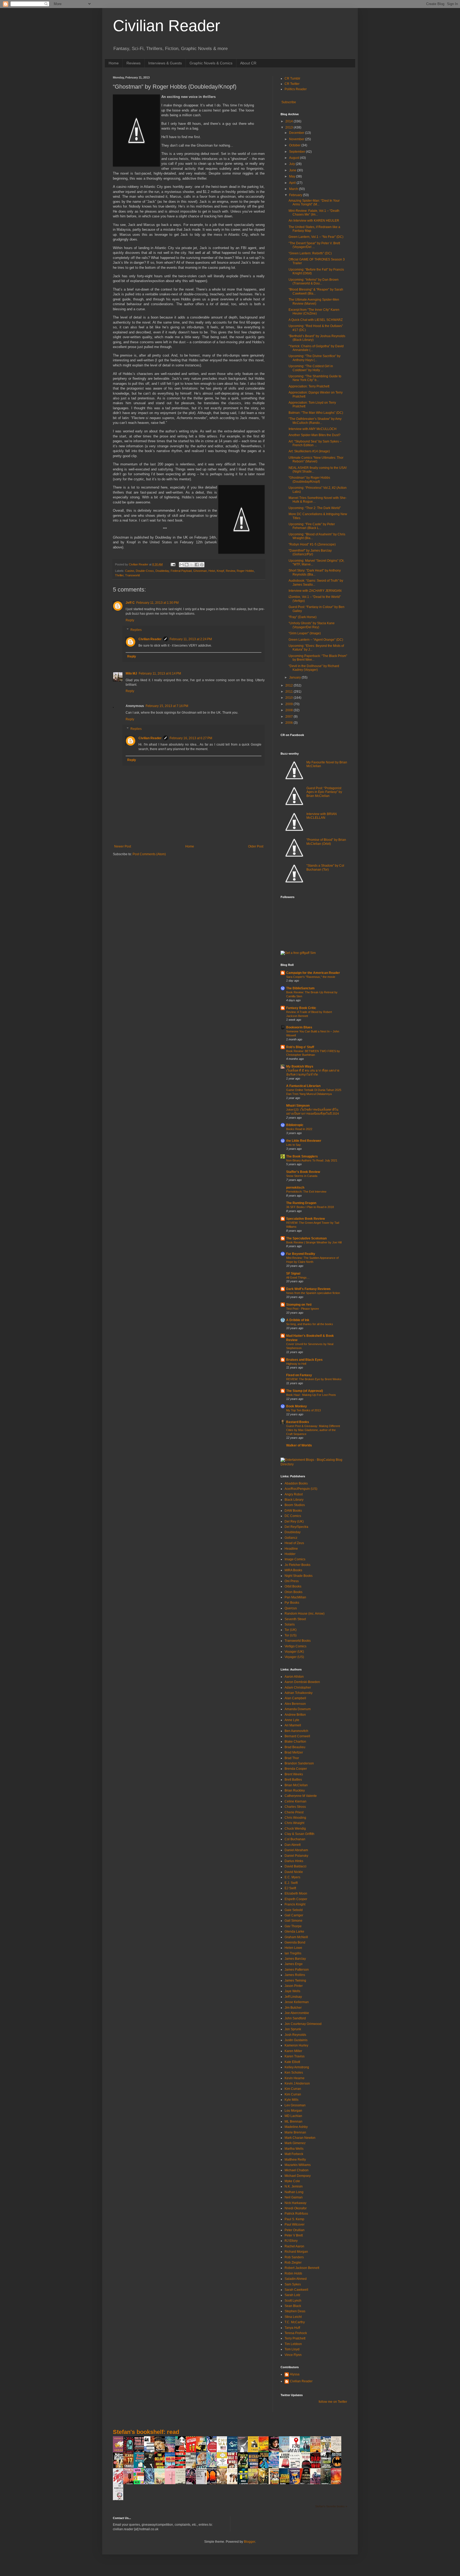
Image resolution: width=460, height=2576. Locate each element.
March (294, 189)
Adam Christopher (298, 1688)
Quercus (291, 1608)
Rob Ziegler (293, 2263)
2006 (289, 723)
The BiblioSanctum (300, 988)
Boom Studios (295, 1505)
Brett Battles (293, 1780)
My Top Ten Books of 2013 (303, 1410)
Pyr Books (292, 1603)
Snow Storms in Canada (302, 1176)
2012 (289, 685)
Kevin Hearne (295, 2078)
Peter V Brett (294, 2235)
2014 (289, 121)
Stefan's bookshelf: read (146, 2432)
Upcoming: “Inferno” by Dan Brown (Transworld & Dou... (314, 282)
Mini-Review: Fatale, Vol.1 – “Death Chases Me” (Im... (314, 213)
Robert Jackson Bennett (302, 2268)
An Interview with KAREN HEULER (314, 221)
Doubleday (162, 571)
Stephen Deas (295, 2311)
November (297, 139)
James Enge (294, 1964)
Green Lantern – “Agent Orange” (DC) (316, 640)
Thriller (119, 575)
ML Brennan (293, 2122)
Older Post (256, 846)
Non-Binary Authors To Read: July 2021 (312, 1160)
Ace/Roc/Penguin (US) (301, 1489)
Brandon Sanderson (299, 1763)
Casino (130, 571)
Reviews (134, 63)
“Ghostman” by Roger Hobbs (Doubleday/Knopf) (309, 479)
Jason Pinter (294, 1986)
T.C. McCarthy (295, 2322)
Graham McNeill (296, 1937)
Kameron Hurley (296, 2045)
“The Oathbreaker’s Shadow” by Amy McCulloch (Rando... (315, 421)
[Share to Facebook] (197, 565)
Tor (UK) (291, 1630)
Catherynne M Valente (301, 1796)
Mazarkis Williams (298, 2165)
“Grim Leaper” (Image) (305, 633)
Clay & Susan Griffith (299, 1834)
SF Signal (293, 1273)
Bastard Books (298, 1422)
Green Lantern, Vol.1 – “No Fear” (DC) (316, 237)
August (295, 158)
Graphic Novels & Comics (211, 63)
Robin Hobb (293, 2273)
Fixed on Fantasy (299, 1375)
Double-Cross (145, 571)
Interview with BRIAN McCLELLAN (322, 816)
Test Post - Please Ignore (303, 1309)
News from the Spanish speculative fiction (313, 1293)
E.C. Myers (292, 1877)
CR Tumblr (292, 78)
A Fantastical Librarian (303, 1086)
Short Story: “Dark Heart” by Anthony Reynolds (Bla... (315, 572)
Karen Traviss (295, 2056)
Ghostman (200, 571)
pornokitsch (295, 1188)
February (296, 195)
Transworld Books (298, 1641)
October (295, 145)
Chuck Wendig (295, 1829)
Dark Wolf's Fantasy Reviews (308, 1289)
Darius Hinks (294, 1861)
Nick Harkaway (295, 2203)
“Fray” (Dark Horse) (303, 617)
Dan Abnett (293, 1845)
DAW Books (293, 1511)
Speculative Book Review (305, 1219)
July (292, 164)
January (295, 677)
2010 (289, 698)
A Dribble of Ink (298, 1320)
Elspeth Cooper (296, 1899)
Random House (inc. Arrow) (305, 1614)
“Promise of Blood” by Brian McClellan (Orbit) (326, 842)
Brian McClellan (296, 1785)
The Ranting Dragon (301, 1203)
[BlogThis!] (187, 565)
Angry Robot (294, 1494)
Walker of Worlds (299, 1445)
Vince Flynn (293, 2355)
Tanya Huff (292, 2328)
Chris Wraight (294, 1823)
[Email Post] (173, 564)
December (297, 133)
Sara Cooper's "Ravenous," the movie (311, 977)
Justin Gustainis (296, 2040)
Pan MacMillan (295, 1597)
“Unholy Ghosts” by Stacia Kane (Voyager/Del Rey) (312, 625)
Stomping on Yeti (299, 1305)
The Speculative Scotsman (306, 1238)
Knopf (220, 571)
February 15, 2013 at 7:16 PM (167, 706)
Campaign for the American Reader (313, 973)
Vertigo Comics (295, 1646)
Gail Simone (293, 1921)
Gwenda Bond (295, 1942)
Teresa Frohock (296, 2333)
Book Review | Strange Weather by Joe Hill (314, 1242)
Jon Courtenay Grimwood (303, 2024)
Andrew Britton (295, 1715)
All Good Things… (298, 1277)
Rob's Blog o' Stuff (300, 1047)
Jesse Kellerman (297, 2002)
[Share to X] (192, 565)
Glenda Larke (294, 1932)
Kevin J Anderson (297, 2083)
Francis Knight (295, 1904)
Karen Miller (293, 2051)
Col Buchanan (295, 1839)
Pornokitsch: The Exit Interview (306, 1192)
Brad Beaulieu (295, 1747)
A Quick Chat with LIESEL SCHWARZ (316, 320)
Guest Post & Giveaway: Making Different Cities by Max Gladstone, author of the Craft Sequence (313, 1430)
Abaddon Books (296, 1483)
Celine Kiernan (295, 1801)
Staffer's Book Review (303, 1172)
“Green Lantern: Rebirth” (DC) (310, 253)
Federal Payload (181, 571)
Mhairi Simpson (298, 1106)
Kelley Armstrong (297, 2067)
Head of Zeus (294, 1543)
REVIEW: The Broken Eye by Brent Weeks (314, 1379)
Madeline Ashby (296, 2127)
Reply (130, 620)
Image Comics (295, 1559)
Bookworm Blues (299, 1027)
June (293, 170)
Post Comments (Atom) (149, 854)
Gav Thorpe (293, 1926)
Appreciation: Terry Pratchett (309, 386)
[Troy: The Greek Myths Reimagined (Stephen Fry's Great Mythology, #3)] (254, 2452)
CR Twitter (292, 84)
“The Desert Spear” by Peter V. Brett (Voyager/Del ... (314, 245)
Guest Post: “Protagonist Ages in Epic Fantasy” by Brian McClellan (324, 792)
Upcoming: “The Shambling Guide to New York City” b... (315, 378)
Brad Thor (292, 1758)
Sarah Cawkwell (296, 2290)
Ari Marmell (293, 1725)
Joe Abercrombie (297, 2013)
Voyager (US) (294, 1657)
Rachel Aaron (294, 2246)
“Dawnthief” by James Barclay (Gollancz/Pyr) (310, 552)
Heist (212, 571)
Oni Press (292, 1581)
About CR (248, 63)
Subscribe (288, 102)
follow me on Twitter (333, 2402)
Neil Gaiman (294, 2197)
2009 (289, 704)
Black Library (294, 1500)
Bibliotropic (295, 1125)
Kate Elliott (292, 2062)
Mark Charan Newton (300, 2138)
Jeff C (130, 603)
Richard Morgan (296, 2252)
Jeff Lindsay (293, 1997)
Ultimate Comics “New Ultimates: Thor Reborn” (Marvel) (316, 460)
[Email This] (182, 565)
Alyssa (295, 2374)
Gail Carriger (294, 1915)
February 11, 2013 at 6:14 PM (160, 673)
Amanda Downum (298, 1709)
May (293, 176)
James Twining (295, 1980)
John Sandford (295, 2018)
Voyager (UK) (294, 1652)
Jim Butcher (293, 2008)
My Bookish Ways (300, 1066)
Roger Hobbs (245, 571)
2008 (289, 710)
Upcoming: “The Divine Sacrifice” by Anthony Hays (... (315, 358)
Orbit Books (293, 1586)
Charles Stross (295, 1807)
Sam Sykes (293, 2284)
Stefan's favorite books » (331, 2506)
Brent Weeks (294, 1774)
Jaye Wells (292, 1991)
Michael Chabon (297, 2170)
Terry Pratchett (295, 2338)
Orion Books (293, 1592)
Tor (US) (291, 1635)
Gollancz (291, 1538)
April (293, 183)
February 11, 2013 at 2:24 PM (191, 639)
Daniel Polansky (296, 1856)
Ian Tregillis (293, 1953)
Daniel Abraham (296, 1850)
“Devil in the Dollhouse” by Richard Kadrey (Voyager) (314, 668)
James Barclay (295, 1959)
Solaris (290, 1624)
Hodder (290, 1554)
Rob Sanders (294, 2257)
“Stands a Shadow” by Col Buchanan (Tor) (325, 867)
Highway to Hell (296, 1364)
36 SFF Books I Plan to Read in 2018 (310, 1207)
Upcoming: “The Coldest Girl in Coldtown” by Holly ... (311, 368)
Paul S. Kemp (294, 2219)
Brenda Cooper (296, 1769)
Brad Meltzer (294, 1752)
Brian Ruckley (295, 1791)
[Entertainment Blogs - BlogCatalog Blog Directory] (314, 1464)
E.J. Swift (291, 1883)
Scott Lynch (293, 2301)
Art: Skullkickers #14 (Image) (309, 451)
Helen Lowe (293, 1948)
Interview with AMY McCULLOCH (313, 429)
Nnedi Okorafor (296, 2208)
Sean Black (293, 2306)
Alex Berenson (295, 1704)
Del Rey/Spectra (296, 1527)
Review (230, 571)
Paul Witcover (295, 2224)
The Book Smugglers (302, 1156)
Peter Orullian (295, 2230)
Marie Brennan (295, 2132)
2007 (289, 717)
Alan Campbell (295, 1698)
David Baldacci (295, 1866)
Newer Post (123, 846)
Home (114, 63)
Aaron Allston (294, 1677)
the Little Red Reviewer (304, 1141)
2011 (289, 692)
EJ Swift (290, 1888)
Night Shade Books (299, 1576)
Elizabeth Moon (296, 1893)
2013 (289, 127)
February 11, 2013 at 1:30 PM (157, 603)
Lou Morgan (293, 2111)
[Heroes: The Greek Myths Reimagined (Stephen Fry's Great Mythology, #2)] (120, 2452)
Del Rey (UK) (294, 1521)
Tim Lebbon (293, 2344)
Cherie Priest (294, 1812)
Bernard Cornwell (297, 1736)
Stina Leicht (293, 2317)
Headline (291, 1549)
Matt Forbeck (294, 2154)
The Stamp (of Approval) (305, 1391)
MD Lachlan (293, 2116)
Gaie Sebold (294, 1910)
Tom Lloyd (292, 2349)
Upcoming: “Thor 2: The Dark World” (315, 508)
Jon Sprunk (293, 2029)
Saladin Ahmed (296, 2279)
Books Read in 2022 (299, 1129)
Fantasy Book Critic (301, 1008)
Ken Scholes (294, 2073)
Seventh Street (295, 1619)
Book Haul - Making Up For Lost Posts (311, 1395)
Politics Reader (296, 89)
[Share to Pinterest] (202, 565)
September (297, 152)
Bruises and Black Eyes (304, 1360)
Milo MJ (131, 673)
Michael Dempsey (298, 2176)
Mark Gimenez (295, 2143)
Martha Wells (294, 2149)
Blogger (249, 2542)
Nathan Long (294, 2192)
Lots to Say (293, 1145)
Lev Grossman (295, 2105)
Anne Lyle (292, 1720)
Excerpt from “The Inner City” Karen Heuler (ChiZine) (314, 312)
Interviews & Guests (165, 63)
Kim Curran (293, 2089)
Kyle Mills (291, 2100)
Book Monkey (297, 1406)
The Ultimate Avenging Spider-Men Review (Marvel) (314, 301)
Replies (136, 630)
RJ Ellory (291, 2241)
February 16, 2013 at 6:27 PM (191, 738)
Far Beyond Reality (301, 1254)
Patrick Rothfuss (296, 2214)
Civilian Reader (167, 26)
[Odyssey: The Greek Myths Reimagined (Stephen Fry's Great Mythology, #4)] (234, 2452)
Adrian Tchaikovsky (299, 1693)
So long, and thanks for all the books (310, 1324)
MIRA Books (293, 1570)
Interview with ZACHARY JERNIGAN (315, 591)
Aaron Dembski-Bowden (302, 1682)
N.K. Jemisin (294, 2186)
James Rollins (295, 1975)
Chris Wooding (295, 1818)
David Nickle (294, 1872)
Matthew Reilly (295, 2160)
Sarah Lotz (292, 2295)
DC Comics (293, 1516)
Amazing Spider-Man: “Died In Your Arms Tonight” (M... (314, 202)
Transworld (132, 575)
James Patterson (297, 1970)
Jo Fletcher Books (297, 1565)
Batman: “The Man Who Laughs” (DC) (316, 413)
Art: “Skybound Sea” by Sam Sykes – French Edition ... (315, 443)
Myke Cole (292, 2181)
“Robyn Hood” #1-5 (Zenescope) (312, 544)
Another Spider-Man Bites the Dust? (315, 435)
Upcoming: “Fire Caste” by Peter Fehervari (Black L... (312, 526)
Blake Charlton (295, 1742)
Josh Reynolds (295, 2035)
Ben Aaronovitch (296, 1731)
